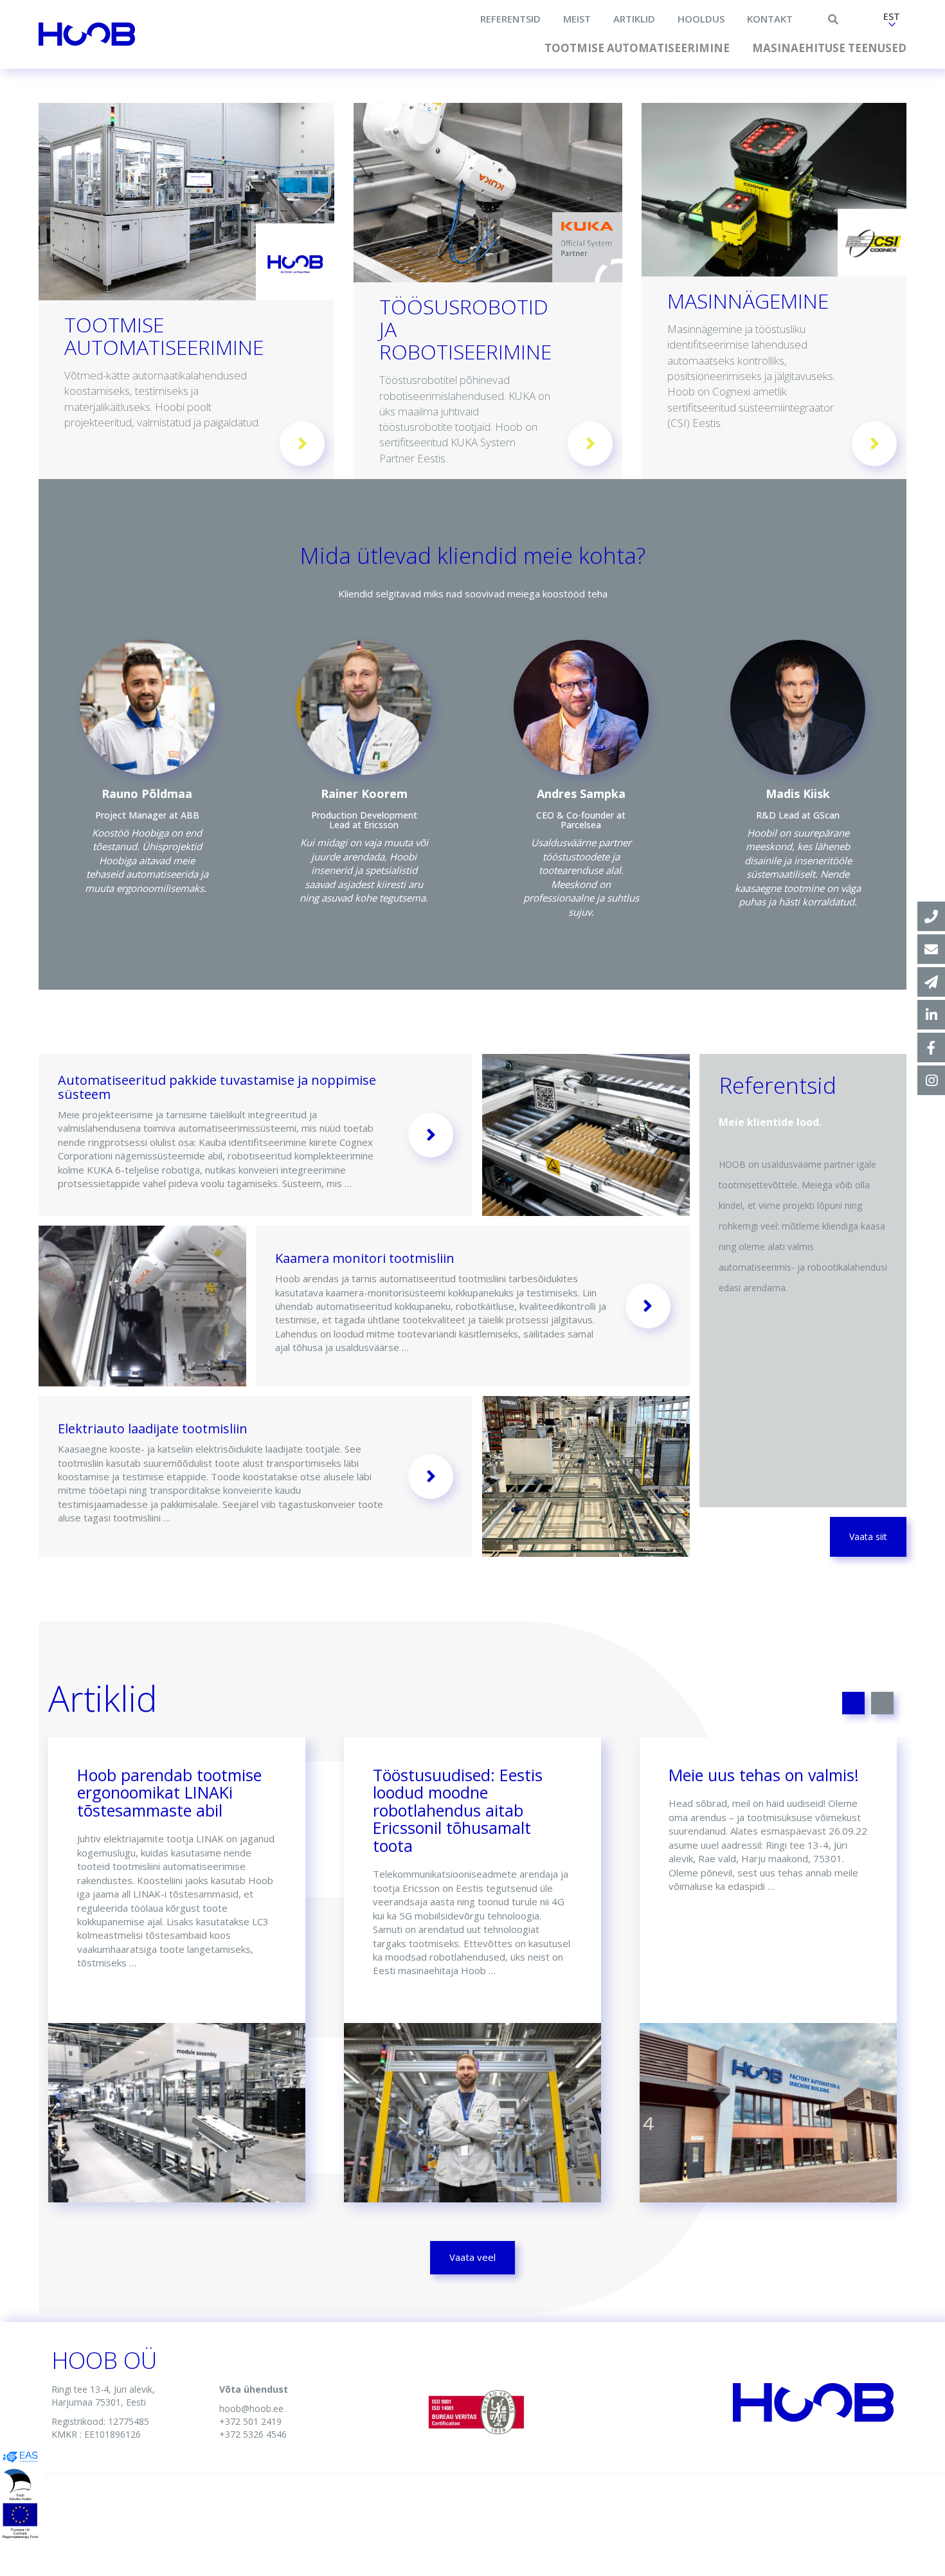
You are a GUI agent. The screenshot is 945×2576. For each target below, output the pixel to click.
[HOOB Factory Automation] (931, 1015)
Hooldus (701, 19)
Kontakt (770, 19)
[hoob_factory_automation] (931, 1080)
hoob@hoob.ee (251, 2408)
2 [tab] (882, 1703)
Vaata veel (473, 2257)
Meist (577, 19)
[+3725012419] (931, 916)
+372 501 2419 (250, 2421)
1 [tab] (853, 1703)
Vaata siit (868, 1537)
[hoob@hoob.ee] (931, 949)
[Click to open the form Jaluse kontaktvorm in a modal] (931, 982)
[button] (892, 21)
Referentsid (510, 19)
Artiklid (634, 19)
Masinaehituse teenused (829, 48)
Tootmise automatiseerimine (637, 48)
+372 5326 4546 (253, 2434)
